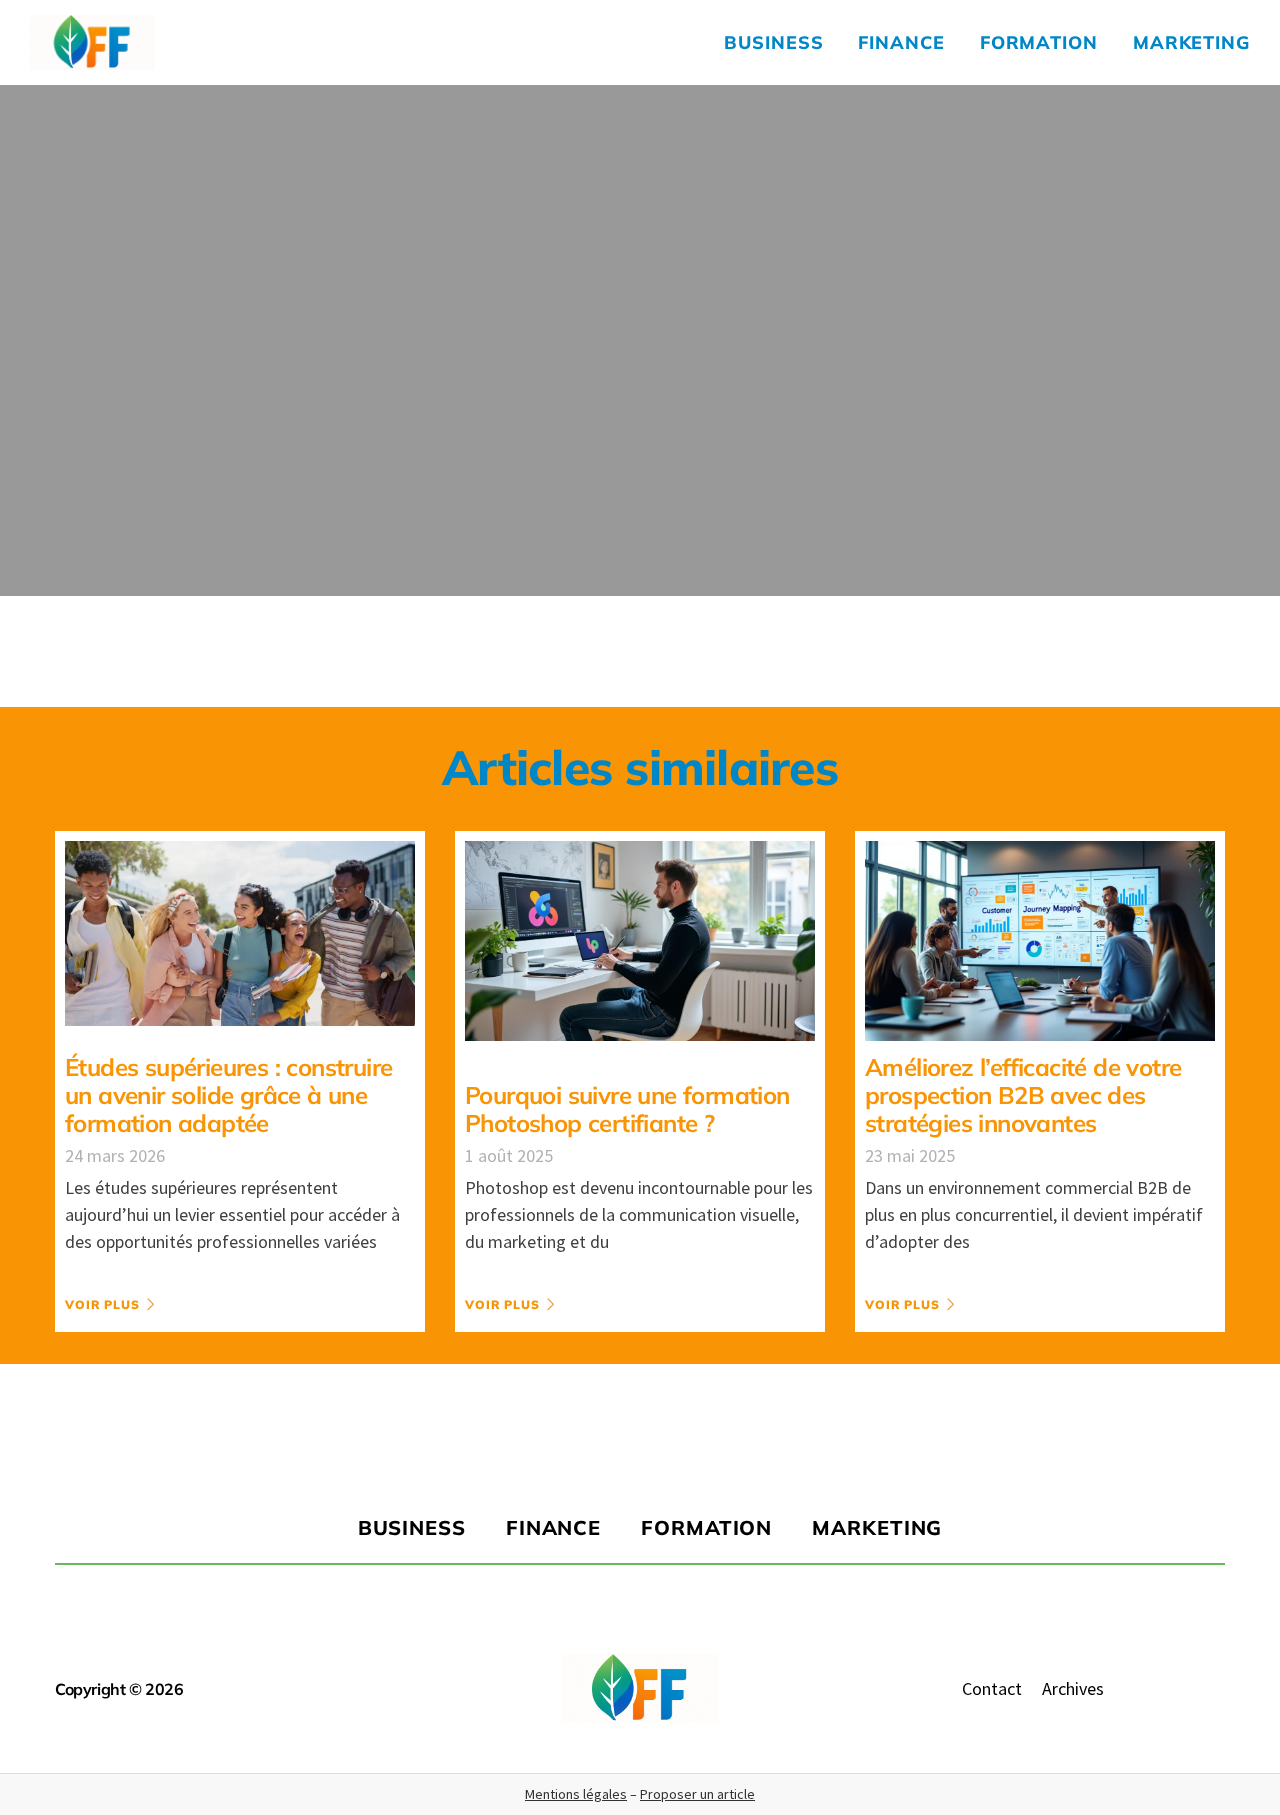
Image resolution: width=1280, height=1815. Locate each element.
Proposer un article (697, 1794)
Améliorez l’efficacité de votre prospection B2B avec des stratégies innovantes (1023, 1095)
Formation (1039, 42)
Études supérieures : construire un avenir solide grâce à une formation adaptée (228, 1095)
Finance (901, 42)
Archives (1073, 1688)
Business (773, 42)
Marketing (1191, 42)
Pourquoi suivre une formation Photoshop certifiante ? (627, 1109)
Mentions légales (576, 1794)
